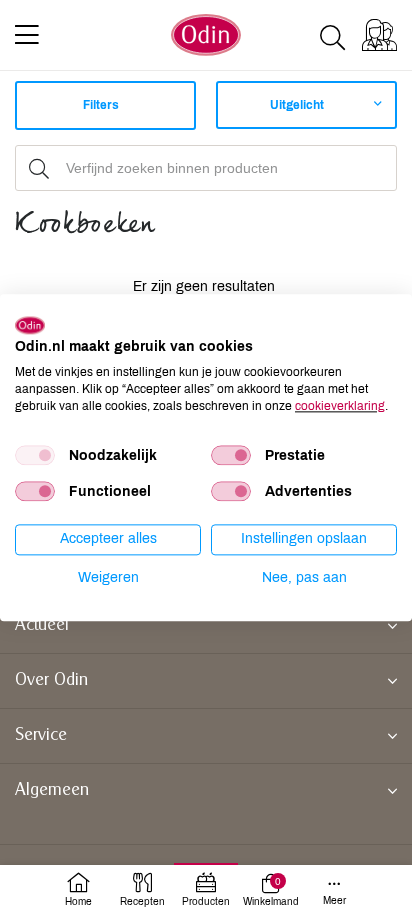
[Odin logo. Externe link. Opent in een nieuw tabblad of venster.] (30, 325)
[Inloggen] (379, 35)
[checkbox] (35, 456)
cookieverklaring (340, 406)
